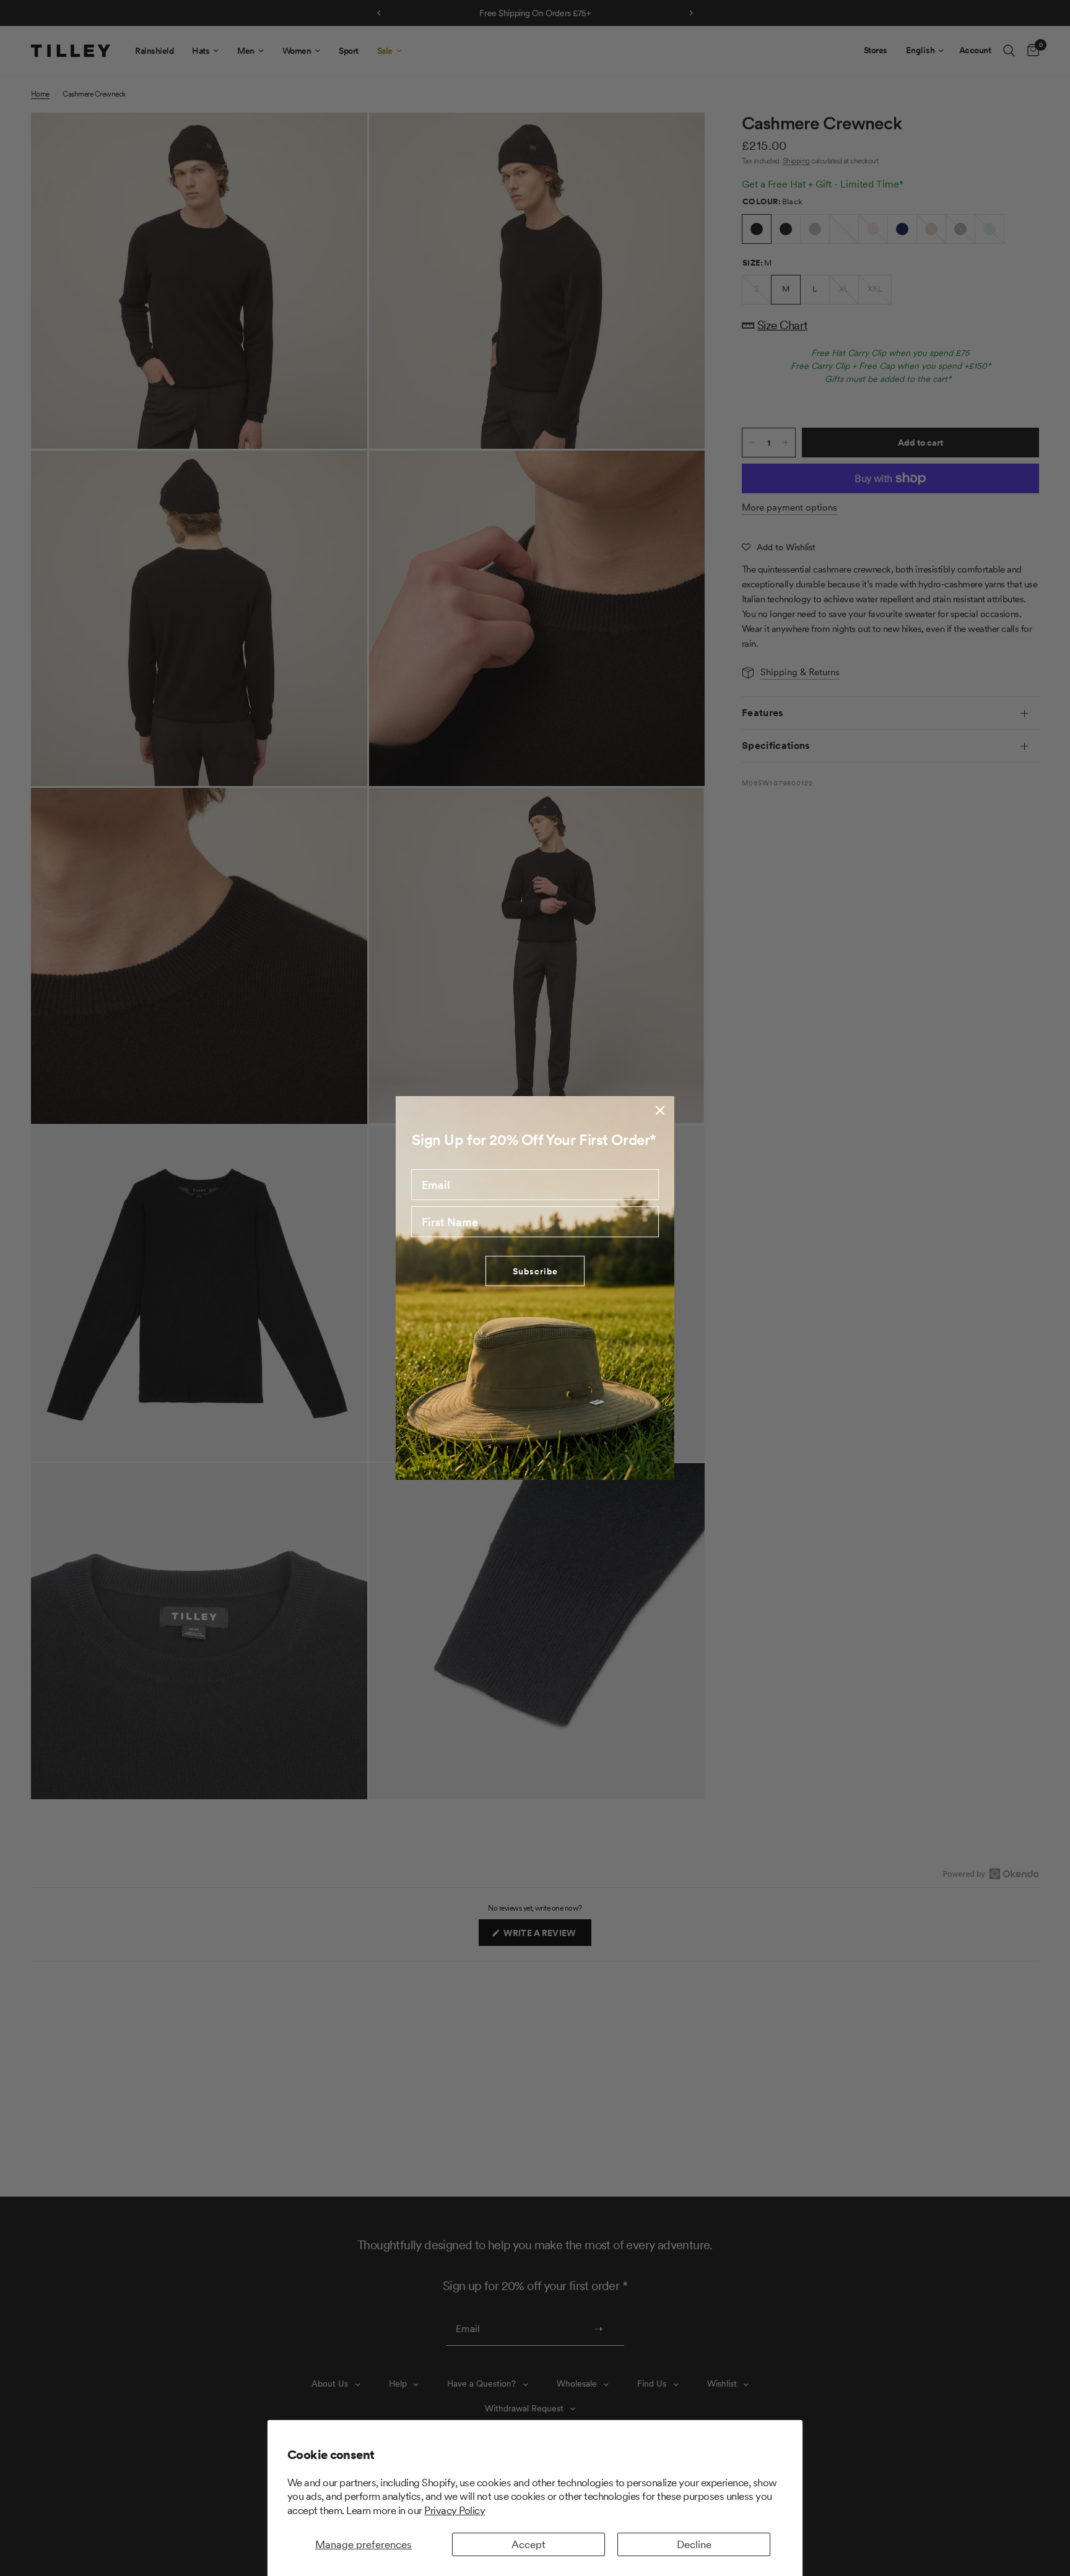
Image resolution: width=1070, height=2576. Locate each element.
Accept (528, 2544)
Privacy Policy (455, 2510)
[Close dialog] (660, 1110)
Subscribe (535, 1271)
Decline (694, 2544)
